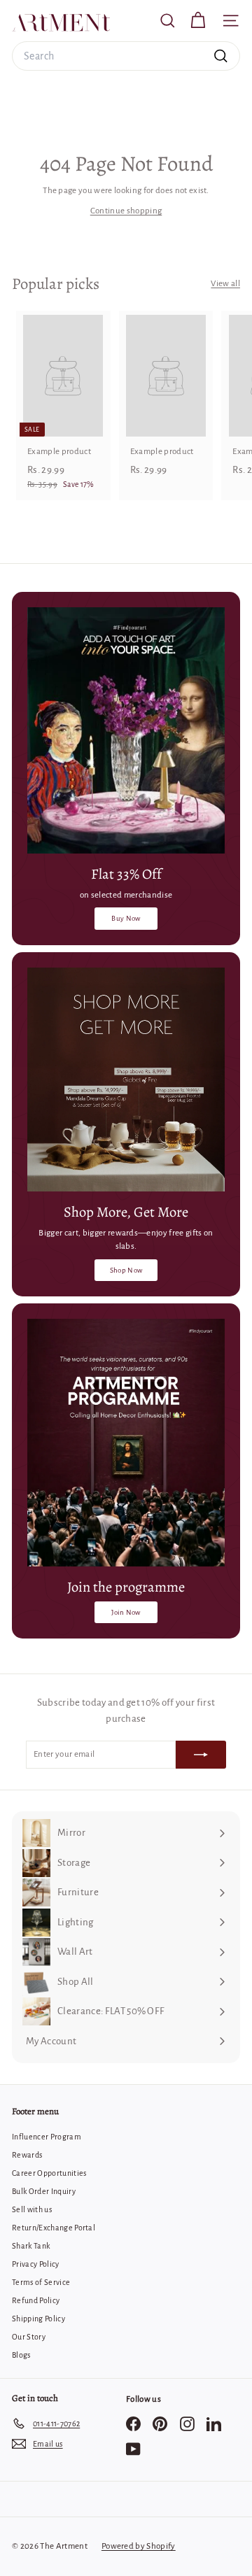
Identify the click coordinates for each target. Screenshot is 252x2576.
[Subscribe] (201, 1755)
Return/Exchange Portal (54, 2228)
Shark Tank (31, 2246)
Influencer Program (47, 2137)
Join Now (126, 1612)
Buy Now (126, 918)
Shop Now (126, 1270)
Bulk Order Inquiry (44, 2191)
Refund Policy (36, 2300)
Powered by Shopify (139, 2546)
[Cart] (198, 21)
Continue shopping (126, 211)
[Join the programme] (126, 1443)
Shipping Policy (38, 2319)
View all (225, 284)
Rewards (27, 2155)
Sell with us (32, 2209)
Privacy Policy (36, 2264)
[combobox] (126, 56)
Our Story (29, 2337)
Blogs (21, 2355)
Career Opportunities (49, 2173)
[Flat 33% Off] (126, 731)
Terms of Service (41, 2282)
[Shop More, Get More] (126, 1080)
